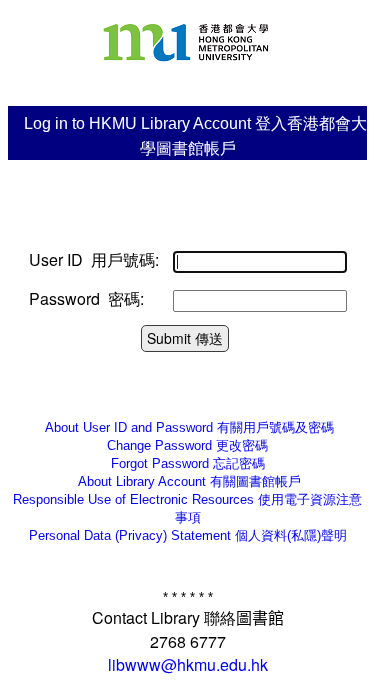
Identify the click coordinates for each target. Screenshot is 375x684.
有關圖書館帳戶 (187, 481)
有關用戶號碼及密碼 (187, 427)
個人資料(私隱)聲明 (188, 535)
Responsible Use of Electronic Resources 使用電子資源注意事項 (187, 508)
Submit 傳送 (185, 338)
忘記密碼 (188, 463)
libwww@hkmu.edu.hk (188, 664)
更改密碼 (187, 445)
